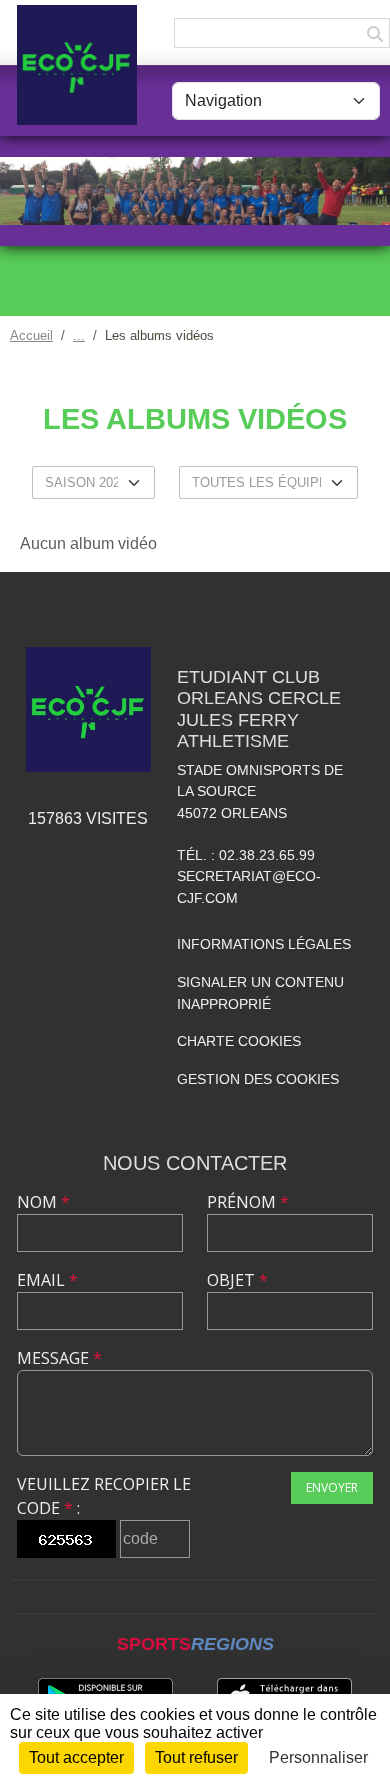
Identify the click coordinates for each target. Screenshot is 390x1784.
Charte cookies (239, 1041)
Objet (237, 1280)
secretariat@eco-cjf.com (249, 887)
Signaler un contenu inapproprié (260, 993)
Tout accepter (76, 1757)
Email (47, 1280)
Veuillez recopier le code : (104, 1496)
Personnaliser (318, 1757)
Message (59, 1358)
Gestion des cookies (258, 1079)
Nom (43, 1202)
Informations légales (264, 944)
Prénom (248, 1202)
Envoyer (332, 1487)
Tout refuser (196, 1757)
